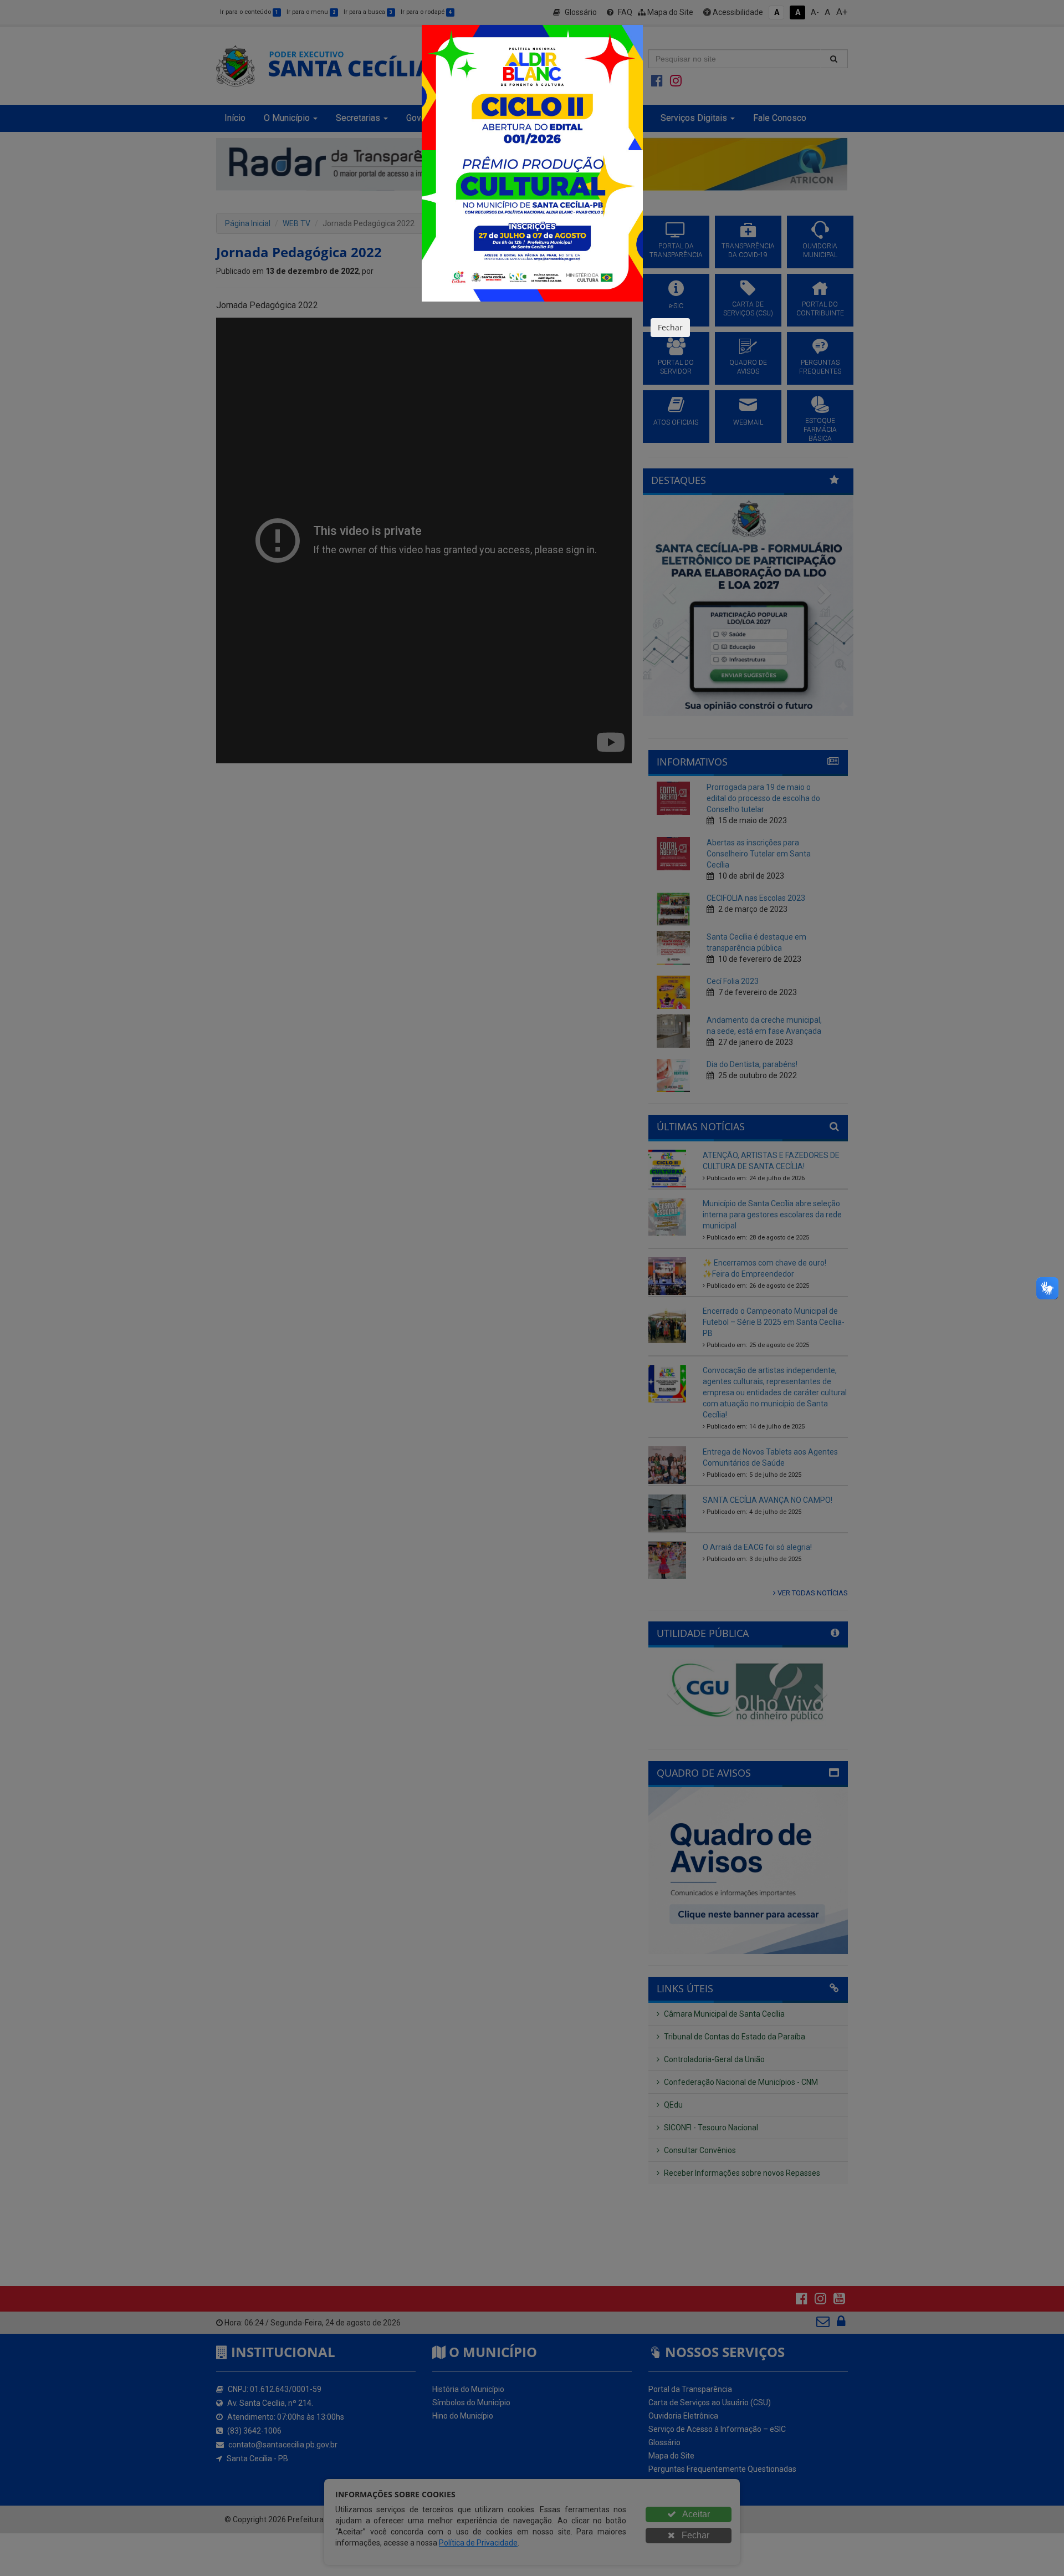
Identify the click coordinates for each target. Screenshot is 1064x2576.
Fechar (670, 327)
